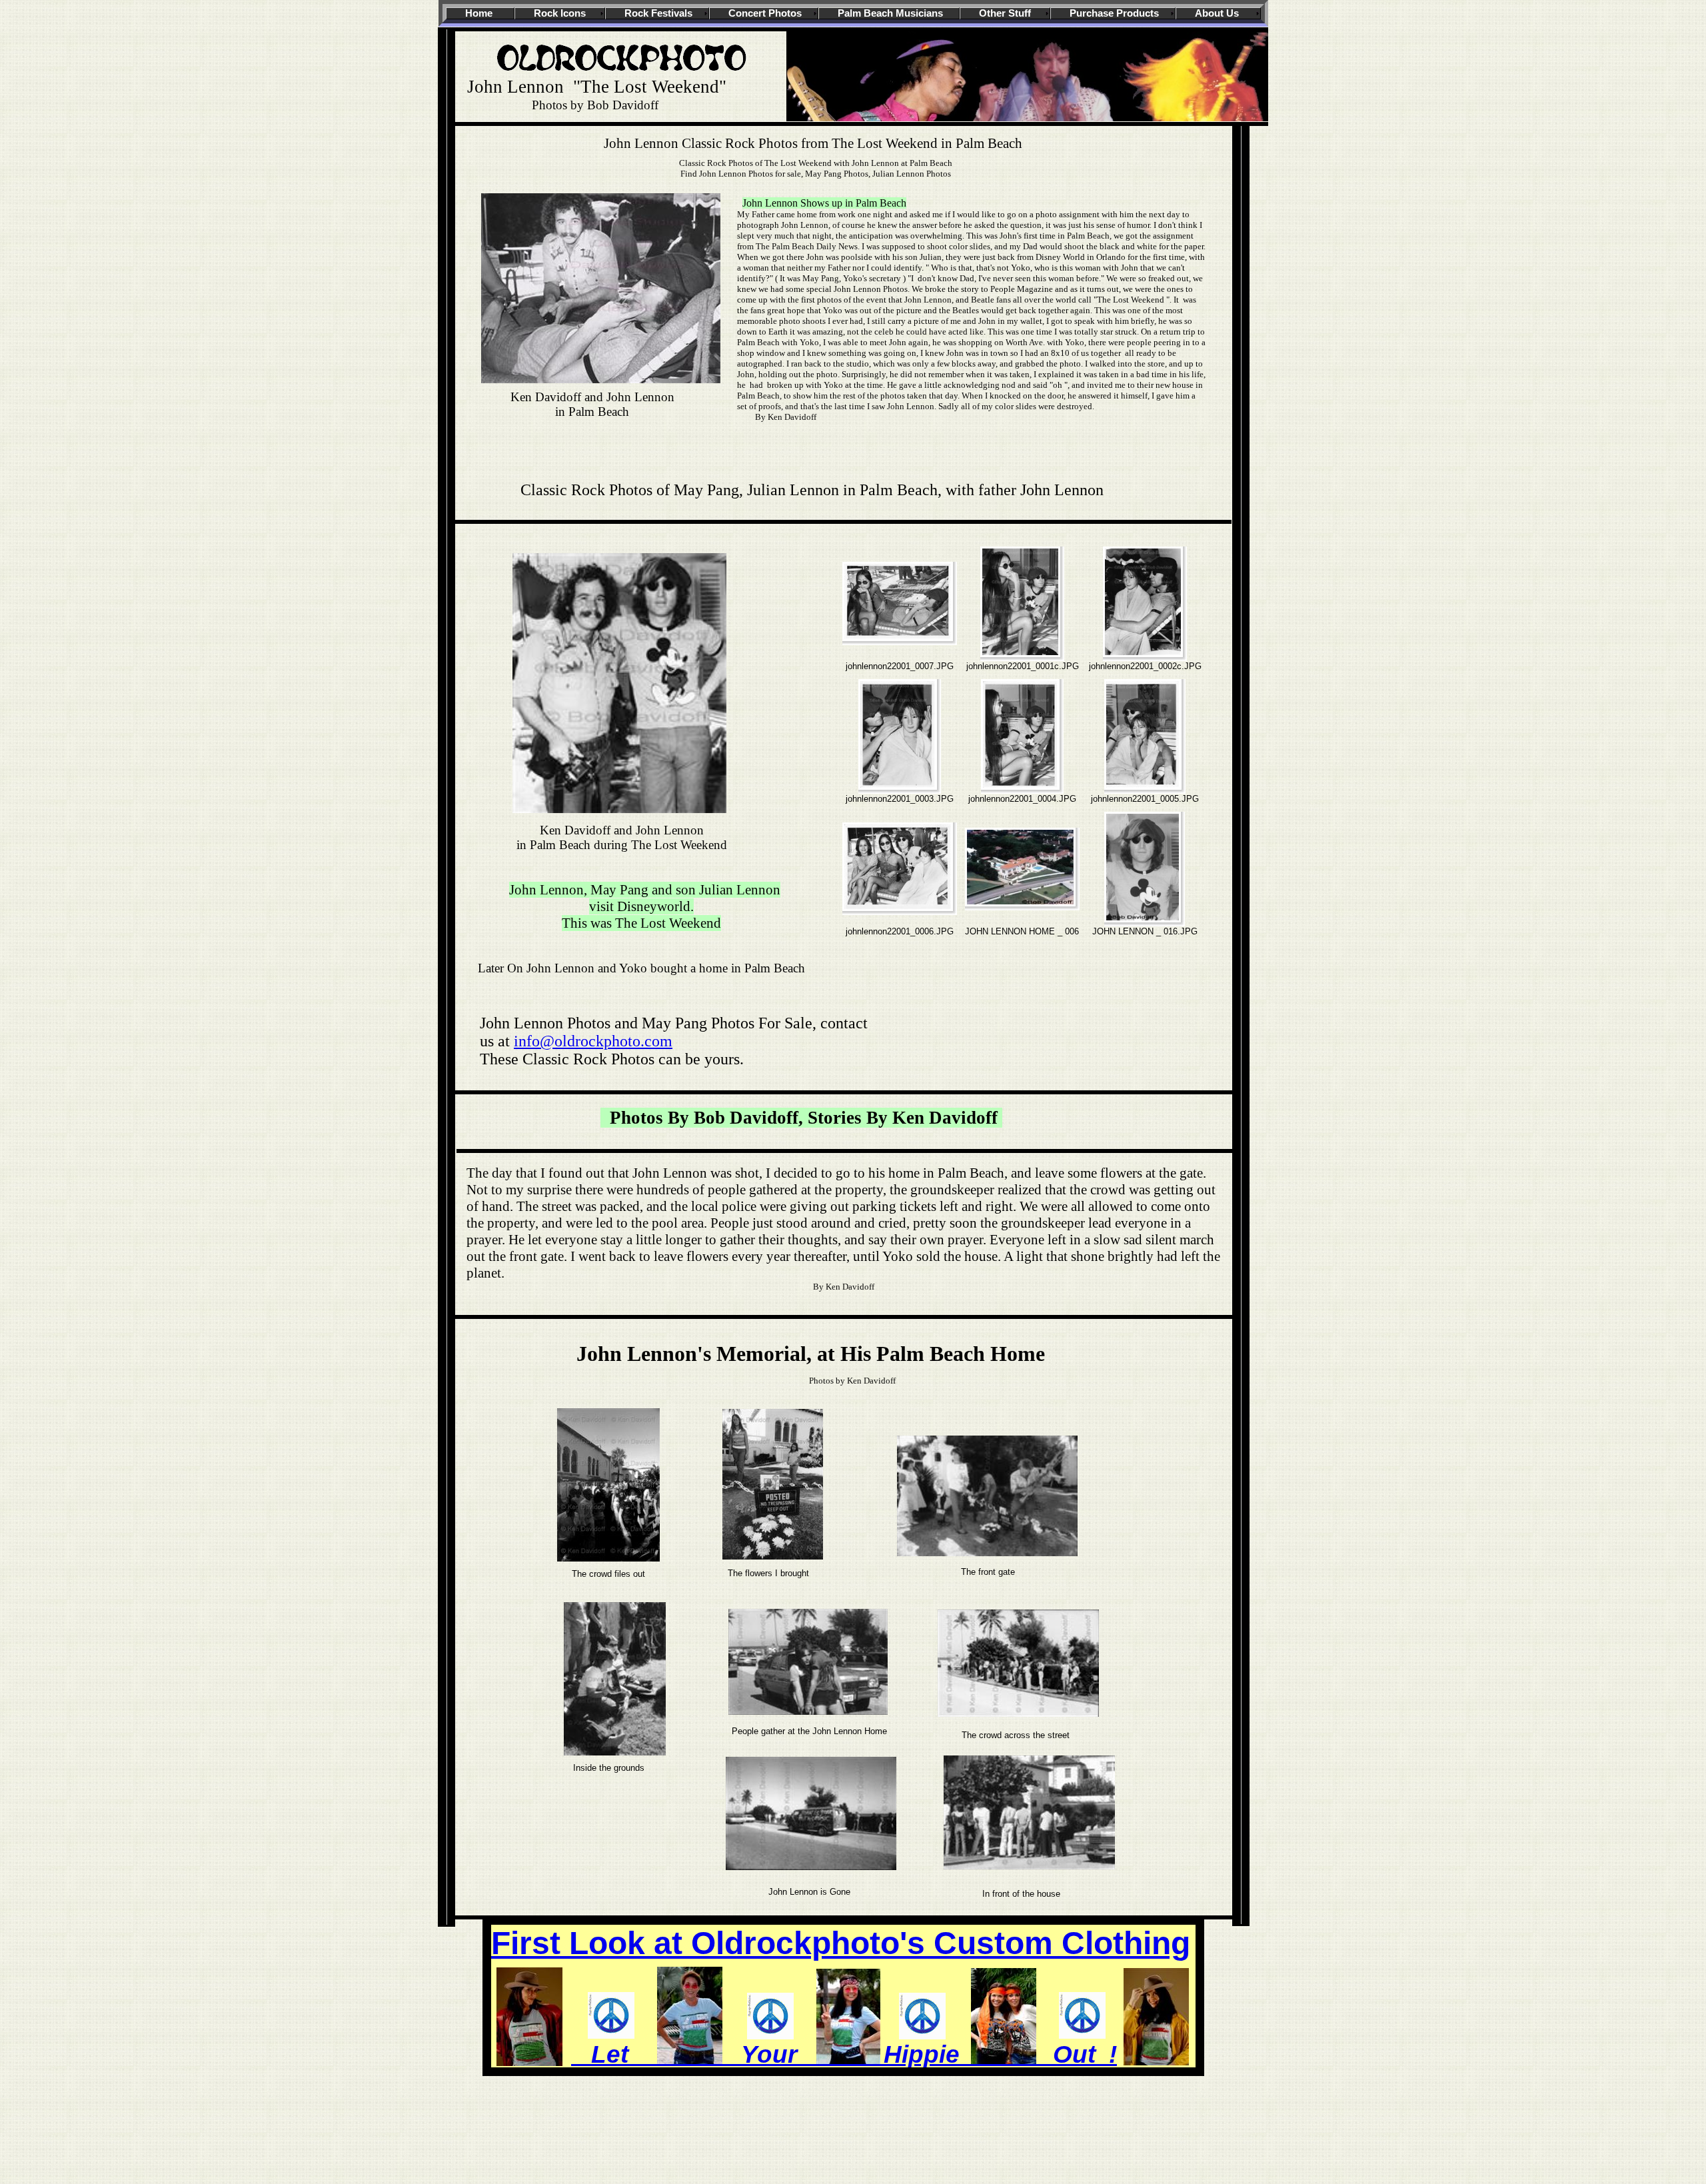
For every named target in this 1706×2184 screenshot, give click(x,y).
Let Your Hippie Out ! (844, 2054)
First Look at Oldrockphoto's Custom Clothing (841, 1943)
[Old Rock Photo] (623, 74)
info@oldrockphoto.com (593, 1041)
